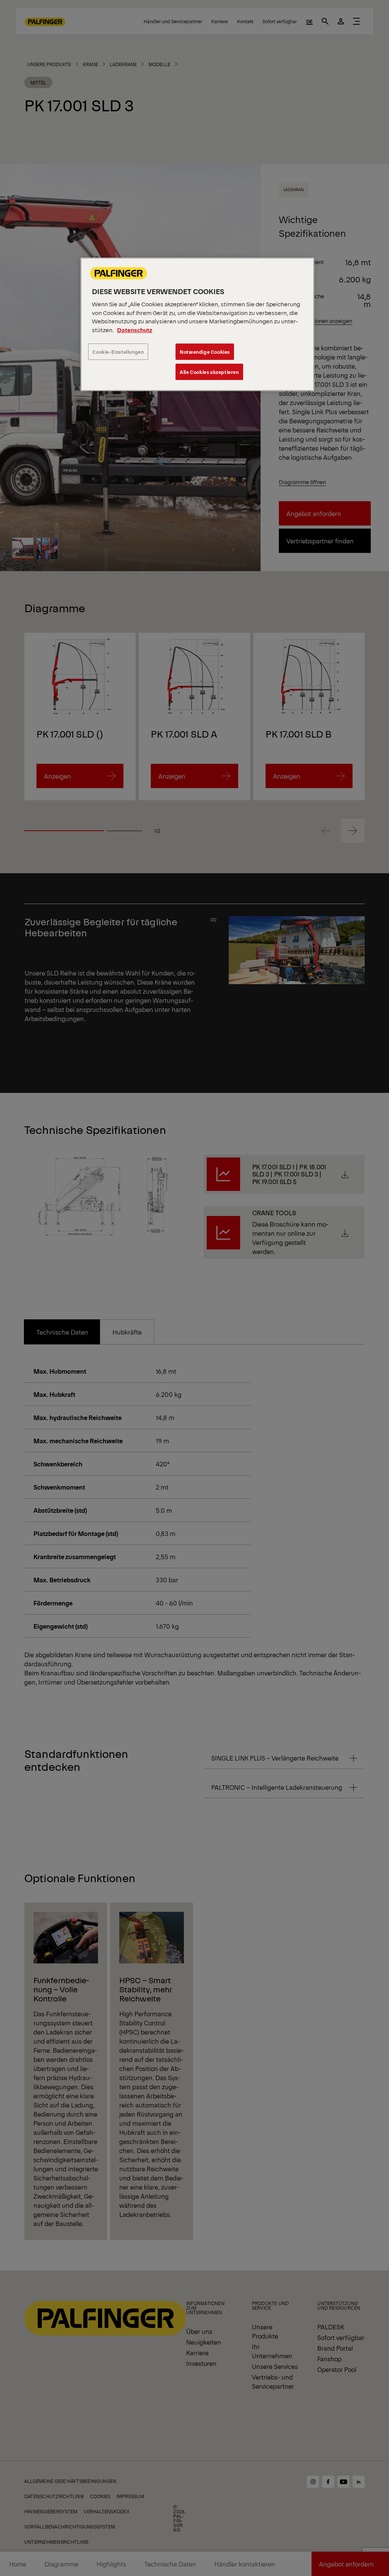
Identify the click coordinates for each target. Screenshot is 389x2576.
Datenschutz (135, 330)
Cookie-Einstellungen (118, 352)
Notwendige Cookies (205, 352)
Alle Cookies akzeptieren (209, 372)
